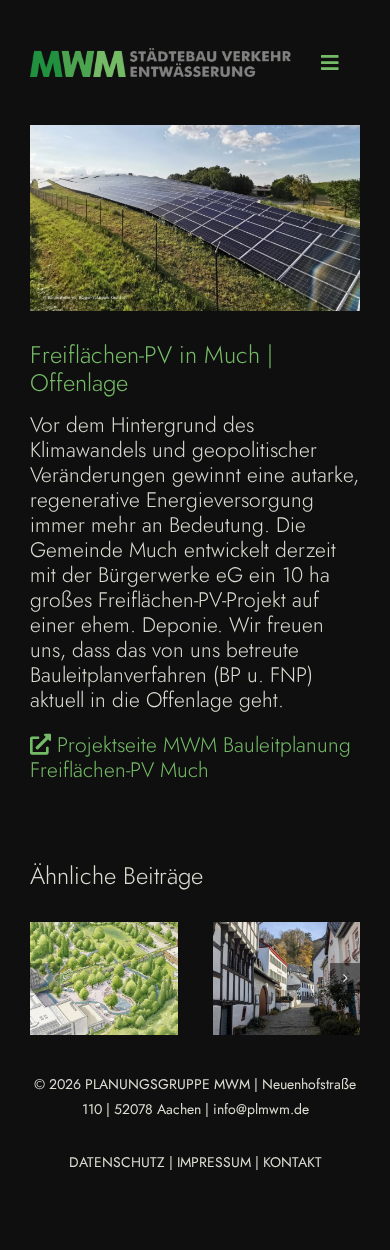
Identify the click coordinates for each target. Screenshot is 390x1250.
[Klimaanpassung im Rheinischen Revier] (104, 978)
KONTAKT (292, 1162)
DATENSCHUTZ (117, 1162)
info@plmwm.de (261, 1109)
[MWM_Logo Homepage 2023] (160, 58)
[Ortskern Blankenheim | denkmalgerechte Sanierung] (287, 978)
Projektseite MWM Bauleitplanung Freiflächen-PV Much (190, 757)
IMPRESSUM (214, 1162)
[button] (45, 978)
